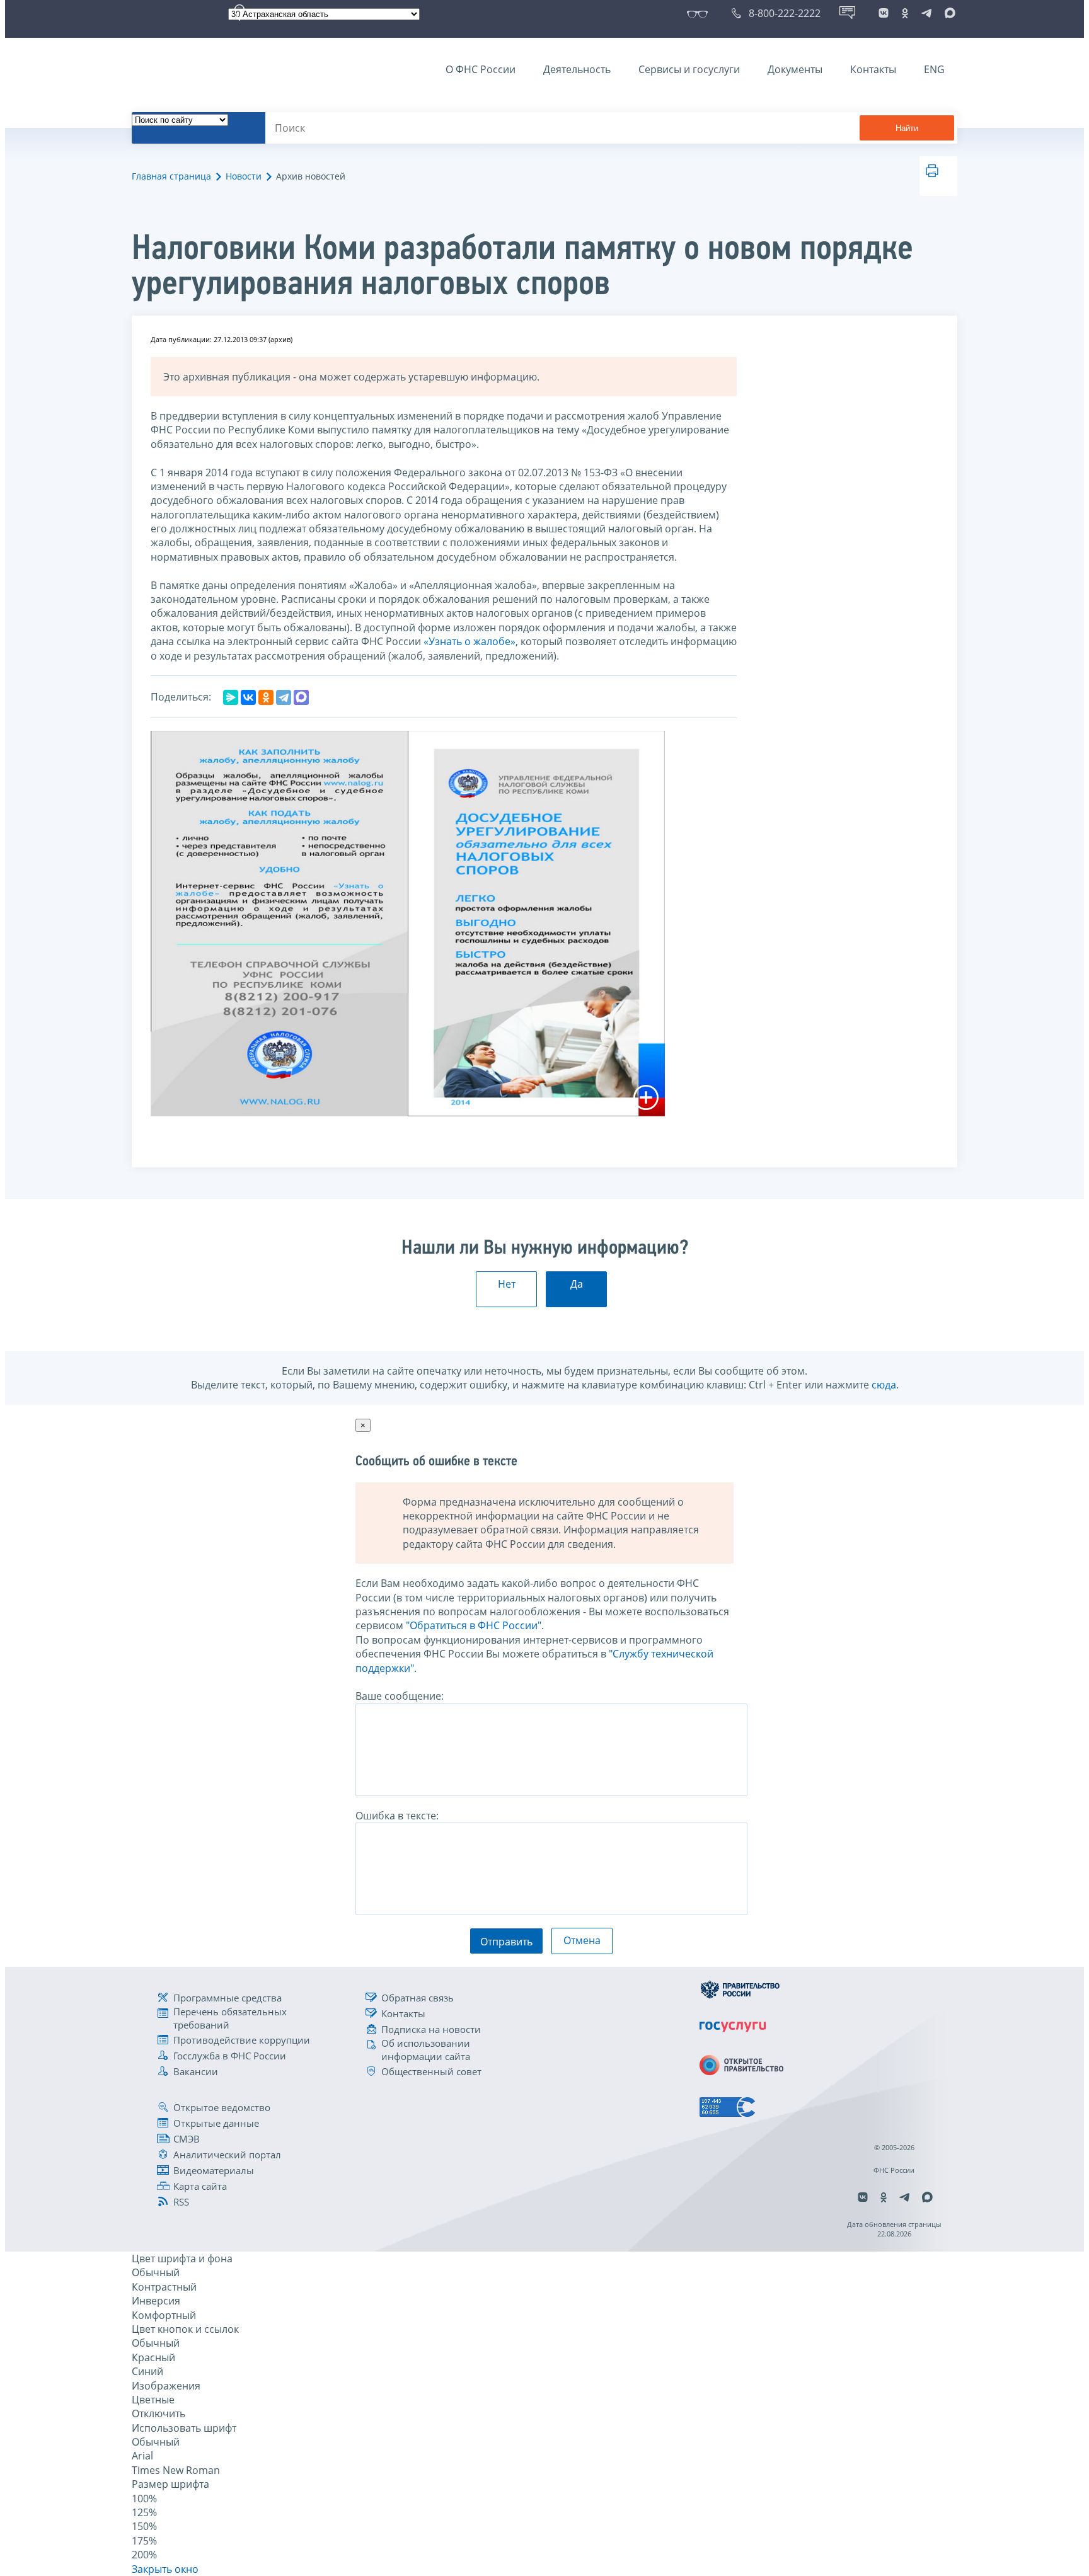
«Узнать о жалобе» (470, 641)
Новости (244, 176)
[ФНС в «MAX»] (948, 13)
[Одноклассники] (266, 697)
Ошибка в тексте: (397, 1816)
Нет (507, 1284)
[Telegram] (284, 697)
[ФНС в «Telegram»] (926, 13)
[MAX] (301, 697)
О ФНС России (481, 69)
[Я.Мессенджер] (231, 697)
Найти (907, 128)
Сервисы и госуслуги (689, 69)
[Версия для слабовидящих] (700, 13)
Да (577, 1284)
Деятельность (577, 69)
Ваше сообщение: (400, 1696)
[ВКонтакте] (248, 697)
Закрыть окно (165, 2569)
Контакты (873, 69)
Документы (795, 69)
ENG (934, 69)
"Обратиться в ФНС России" (474, 1625)
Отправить (506, 1942)
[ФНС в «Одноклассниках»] (905, 13)
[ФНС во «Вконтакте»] (884, 13)
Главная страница (171, 176)
